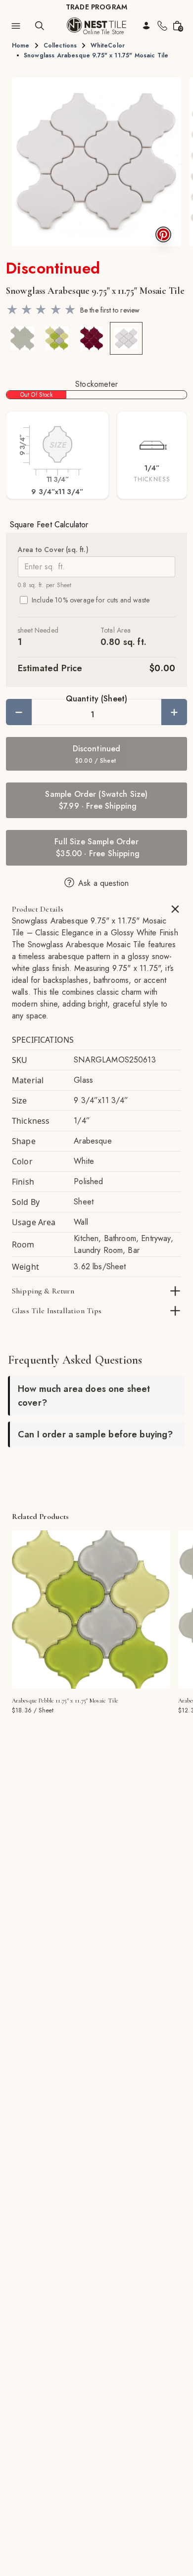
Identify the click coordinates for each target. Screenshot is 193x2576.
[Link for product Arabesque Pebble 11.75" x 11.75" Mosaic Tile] (91, 1610)
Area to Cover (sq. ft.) (53, 550)
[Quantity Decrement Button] (19, 712)
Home (21, 46)
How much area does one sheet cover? (84, 1396)
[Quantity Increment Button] (174, 712)
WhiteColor (108, 46)
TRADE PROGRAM (96, 7)
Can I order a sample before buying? (96, 1434)
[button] (96, 162)
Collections (60, 46)
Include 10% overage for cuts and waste (91, 600)
